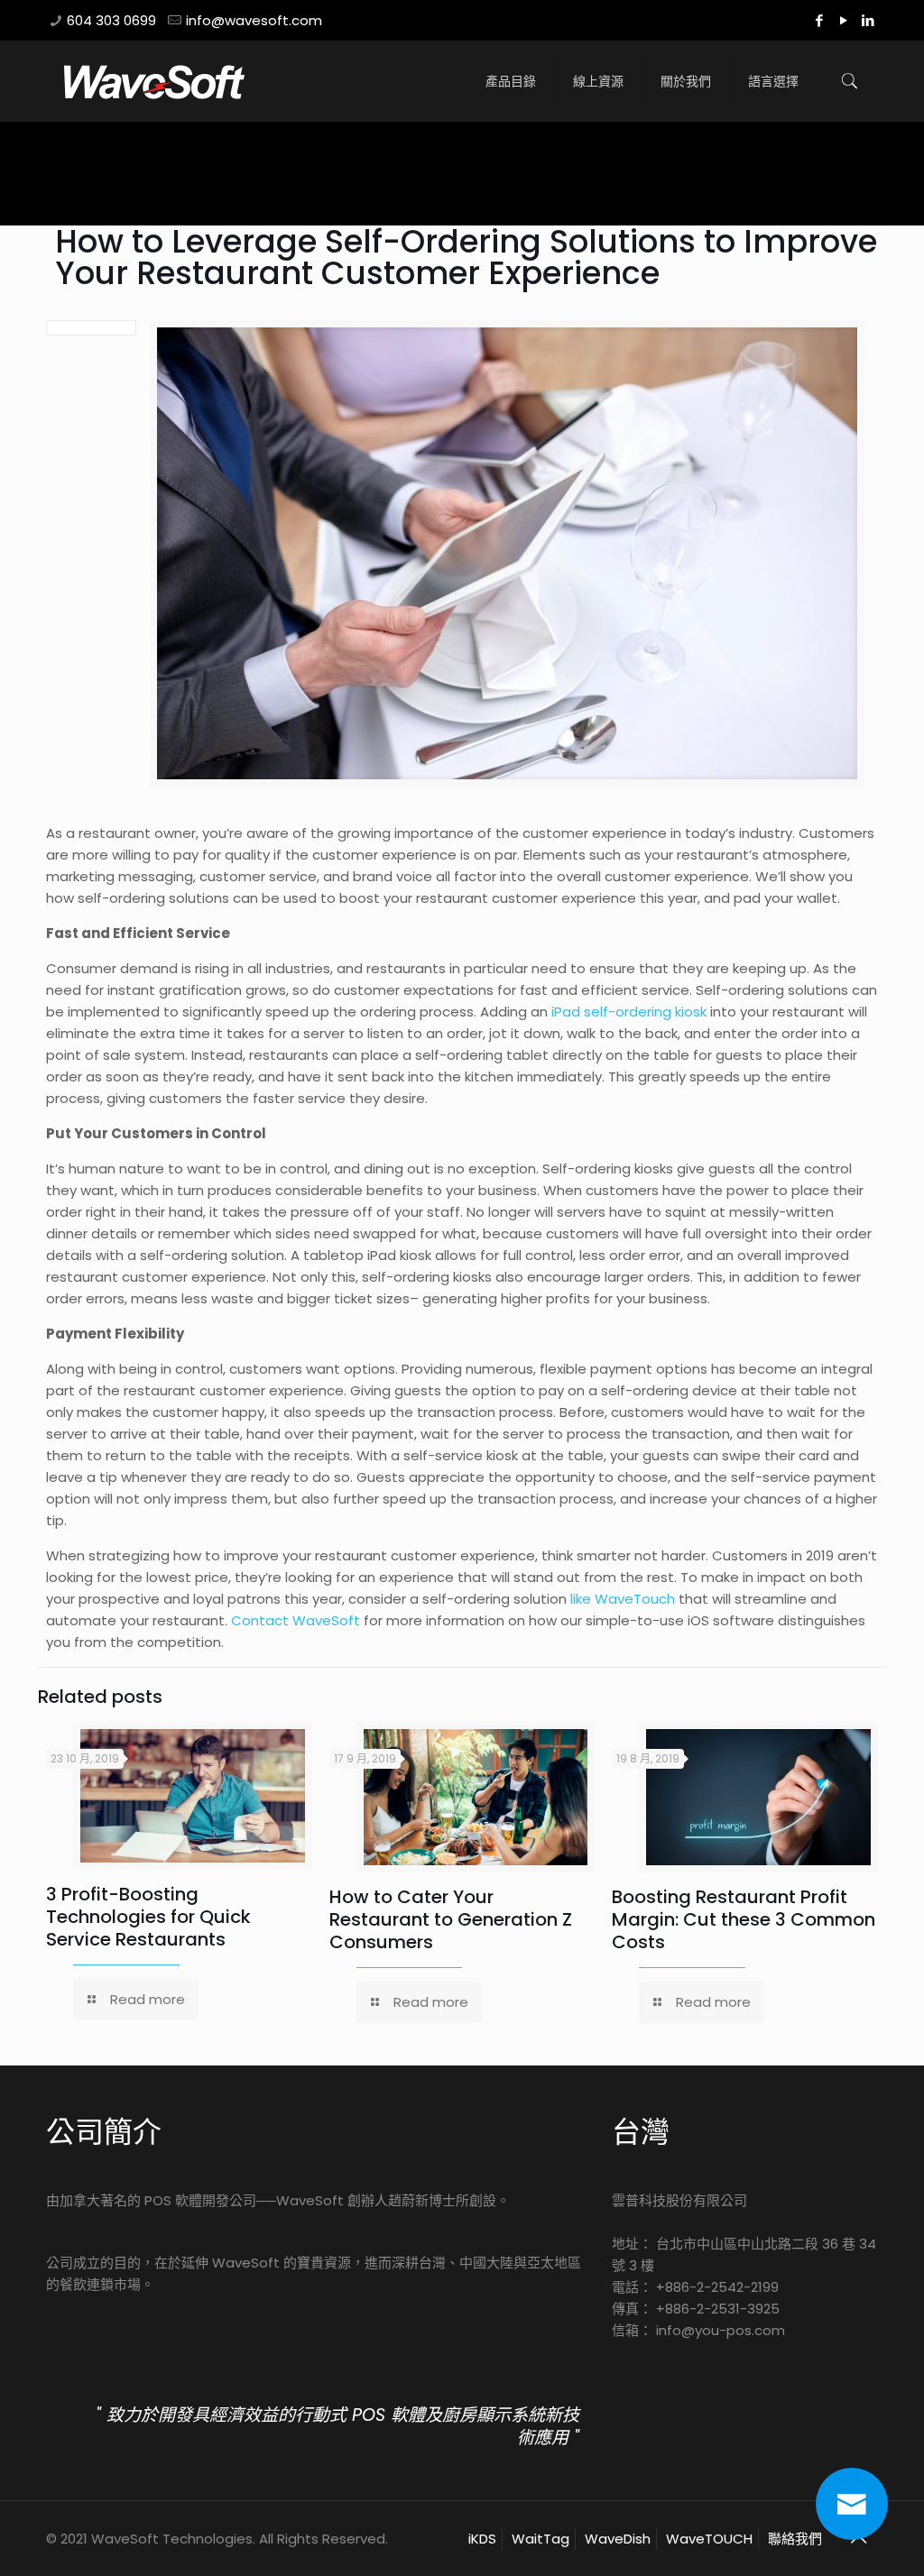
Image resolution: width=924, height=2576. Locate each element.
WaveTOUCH (709, 2539)
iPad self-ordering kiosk (629, 1012)
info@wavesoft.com (254, 20)
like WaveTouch (623, 1599)
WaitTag (541, 2539)
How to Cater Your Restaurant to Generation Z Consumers (451, 1919)
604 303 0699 (111, 20)
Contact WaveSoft (296, 1620)
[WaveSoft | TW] (154, 81)
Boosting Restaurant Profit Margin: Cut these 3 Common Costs (744, 1919)
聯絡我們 (795, 2539)
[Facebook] (820, 20)
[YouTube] (844, 20)
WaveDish (618, 2539)
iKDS (482, 2539)
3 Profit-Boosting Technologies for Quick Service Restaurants (148, 1917)
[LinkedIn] (869, 20)
